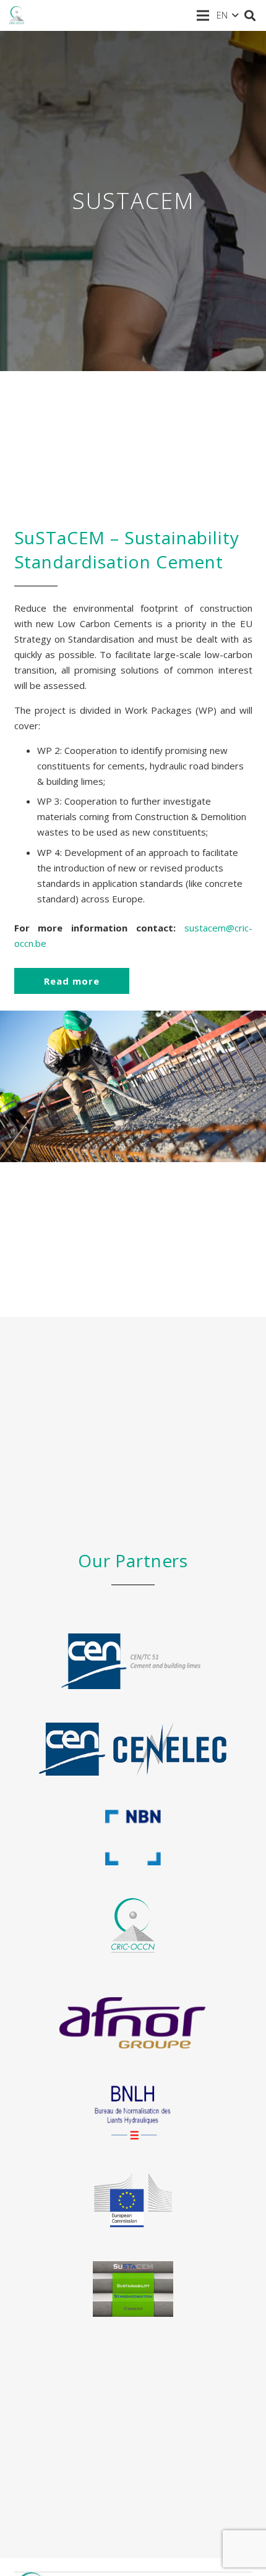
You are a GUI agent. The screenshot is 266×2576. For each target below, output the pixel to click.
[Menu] (203, 15)
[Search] (250, 15)
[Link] (17, 15)
